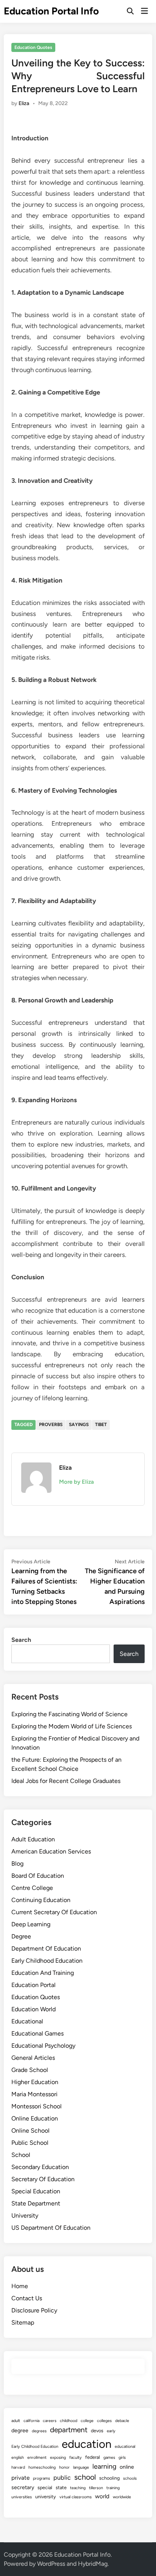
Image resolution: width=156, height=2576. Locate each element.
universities (22, 2497)
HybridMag (93, 2564)
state (61, 2487)
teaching (78, 2488)
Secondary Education (40, 2167)
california (31, 2421)
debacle (122, 2421)
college (87, 2421)
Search (21, 1640)
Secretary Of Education (43, 2179)
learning (104, 2466)
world (102, 2496)
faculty (76, 2457)
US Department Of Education (51, 2228)
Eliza (24, 103)
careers (50, 2421)
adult (16, 2421)
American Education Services (51, 1851)
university (46, 2497)
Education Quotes (33, 47)
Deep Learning (31, 1924)
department (69, 2430)
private (20, 2478)
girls (122, 2457)
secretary (23, 2487)
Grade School (30, 2070)
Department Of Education (46, 1948)
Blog (17, 1864)
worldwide (122, 2497)
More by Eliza (76, 1482)
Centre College (32, 1888)
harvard (18, 2467)
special (45, 2487)
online (127, 2467)
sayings (79, 1425)
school (85, 2477)
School (21, 2155)
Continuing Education (41, 1900)
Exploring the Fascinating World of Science (69, 1714)
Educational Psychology (43, 2046)
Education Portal (34, 1985)
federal (93, 2457)
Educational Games (37, 2033)
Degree (21, 1936)
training (113, 2488)
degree (20, 2431)
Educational (27, 2021)
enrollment (37, 2457)
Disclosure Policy (34, 2310)
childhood (69, 2421)
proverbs (51, 1425)
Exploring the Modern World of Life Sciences (72, 1726)
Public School (30, 2143)
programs (41, 2478)
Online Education (35, 2118)
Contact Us (27, 2298)
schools (130, 2478)
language (81, 2467)
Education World (34, 2009)
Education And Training (43, 1973)
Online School (30, 2131)
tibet (101, 1425)
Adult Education (33, 1839)
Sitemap (23, 2322)
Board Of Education (38, 1876)
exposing (58, 2457)
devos (97, 2431)
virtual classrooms (76, 2497)
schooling (109, 2478)
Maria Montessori (34, 2094)
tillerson (96, 2488)
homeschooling (42, 2467)
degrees (39, 2431)
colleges (104, 2421)
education (87, 2444)
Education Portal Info (51, 11)
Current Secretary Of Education (54, 1912)
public (62, 2478)
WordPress (51, 2564)
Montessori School (37, 2106)
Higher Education (35, 2082)
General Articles (33, 2058)
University (25, 2216)
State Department (36, 2203)
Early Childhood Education (47, 1961)
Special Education (36, 2191)
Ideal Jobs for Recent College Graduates (66, 1781)
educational (125, 2446)
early (111, 2431)
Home (20, 2286)
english (18, 2457)
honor (64, 2467)
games (109, 2457)
